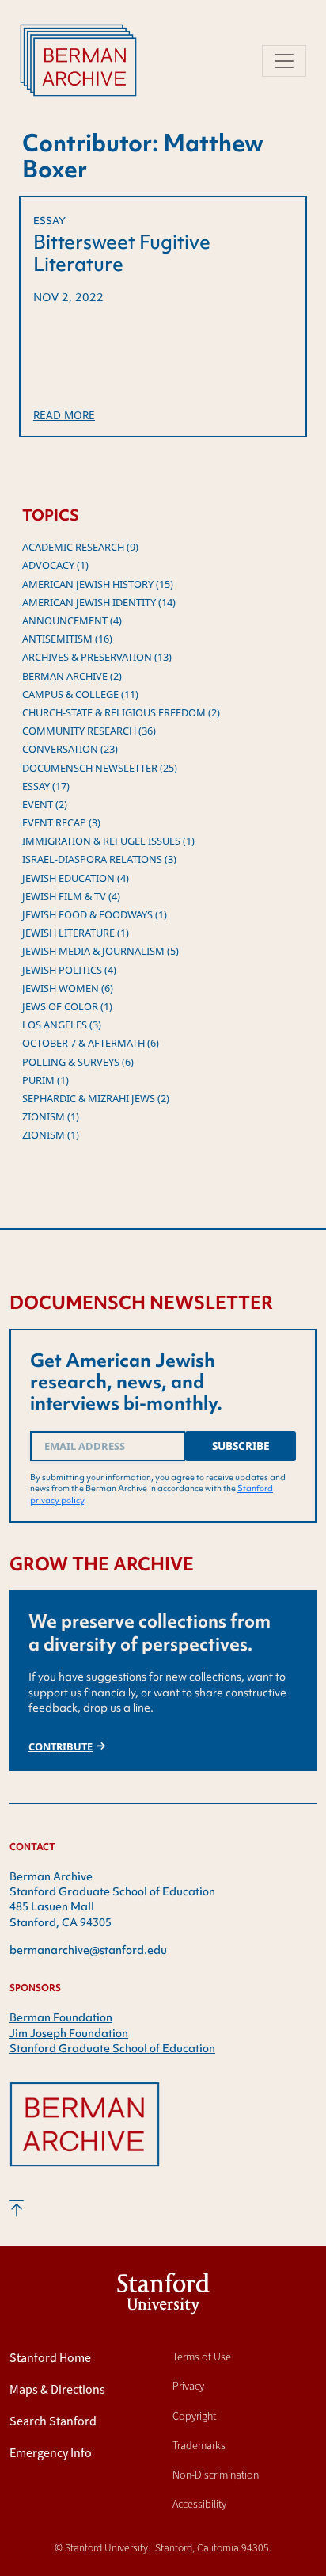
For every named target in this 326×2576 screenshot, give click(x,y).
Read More (64, 415)
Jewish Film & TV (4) (71, 896)
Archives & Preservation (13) (97, 657)
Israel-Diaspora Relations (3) (99, 859)
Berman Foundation (61, 2017)
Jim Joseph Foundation (69, 2033)
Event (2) (45, 804)
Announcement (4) (72, 620)
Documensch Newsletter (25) (100, 768)
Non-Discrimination (216, 2475)
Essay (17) (46, 786)
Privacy (188, 2386)
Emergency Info (51, 2453)
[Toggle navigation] (284, 61)
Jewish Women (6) (68, 988)
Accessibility (199, 2504)
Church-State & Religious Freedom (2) (121, 712)
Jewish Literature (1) (76, 933)
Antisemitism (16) (67, 639)
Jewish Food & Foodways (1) (95, 914)
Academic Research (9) (80, 547)
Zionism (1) (51, 1135)
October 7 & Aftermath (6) (91, 1043)
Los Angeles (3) (62, 1025)
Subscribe (241, 1446)
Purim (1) (45, 1080)
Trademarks (199, 2446)
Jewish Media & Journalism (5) (100, 951)
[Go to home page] (85, 2138)
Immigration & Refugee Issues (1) (108, 841)
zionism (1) (51, 1116)
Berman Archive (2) (72, 676)
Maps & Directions (57, 2389)
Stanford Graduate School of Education (112, 2048)
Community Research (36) (89, 731)
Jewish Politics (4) (69, 970)
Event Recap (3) (61, 822)
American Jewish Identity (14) (99, 602)
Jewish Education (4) (76, 878)
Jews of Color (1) (67, 1006)
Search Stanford (53, 2421)
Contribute (61, 1746)
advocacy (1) (55, 565)
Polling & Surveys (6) (78, 1062)
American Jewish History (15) (98, 584)
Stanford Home (50, 2358)
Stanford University (163, 2297)
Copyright (194, 2416)
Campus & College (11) (80, 694)
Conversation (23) (70, 749)
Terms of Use (202, 2357)
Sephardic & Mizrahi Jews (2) (96, 1098)
